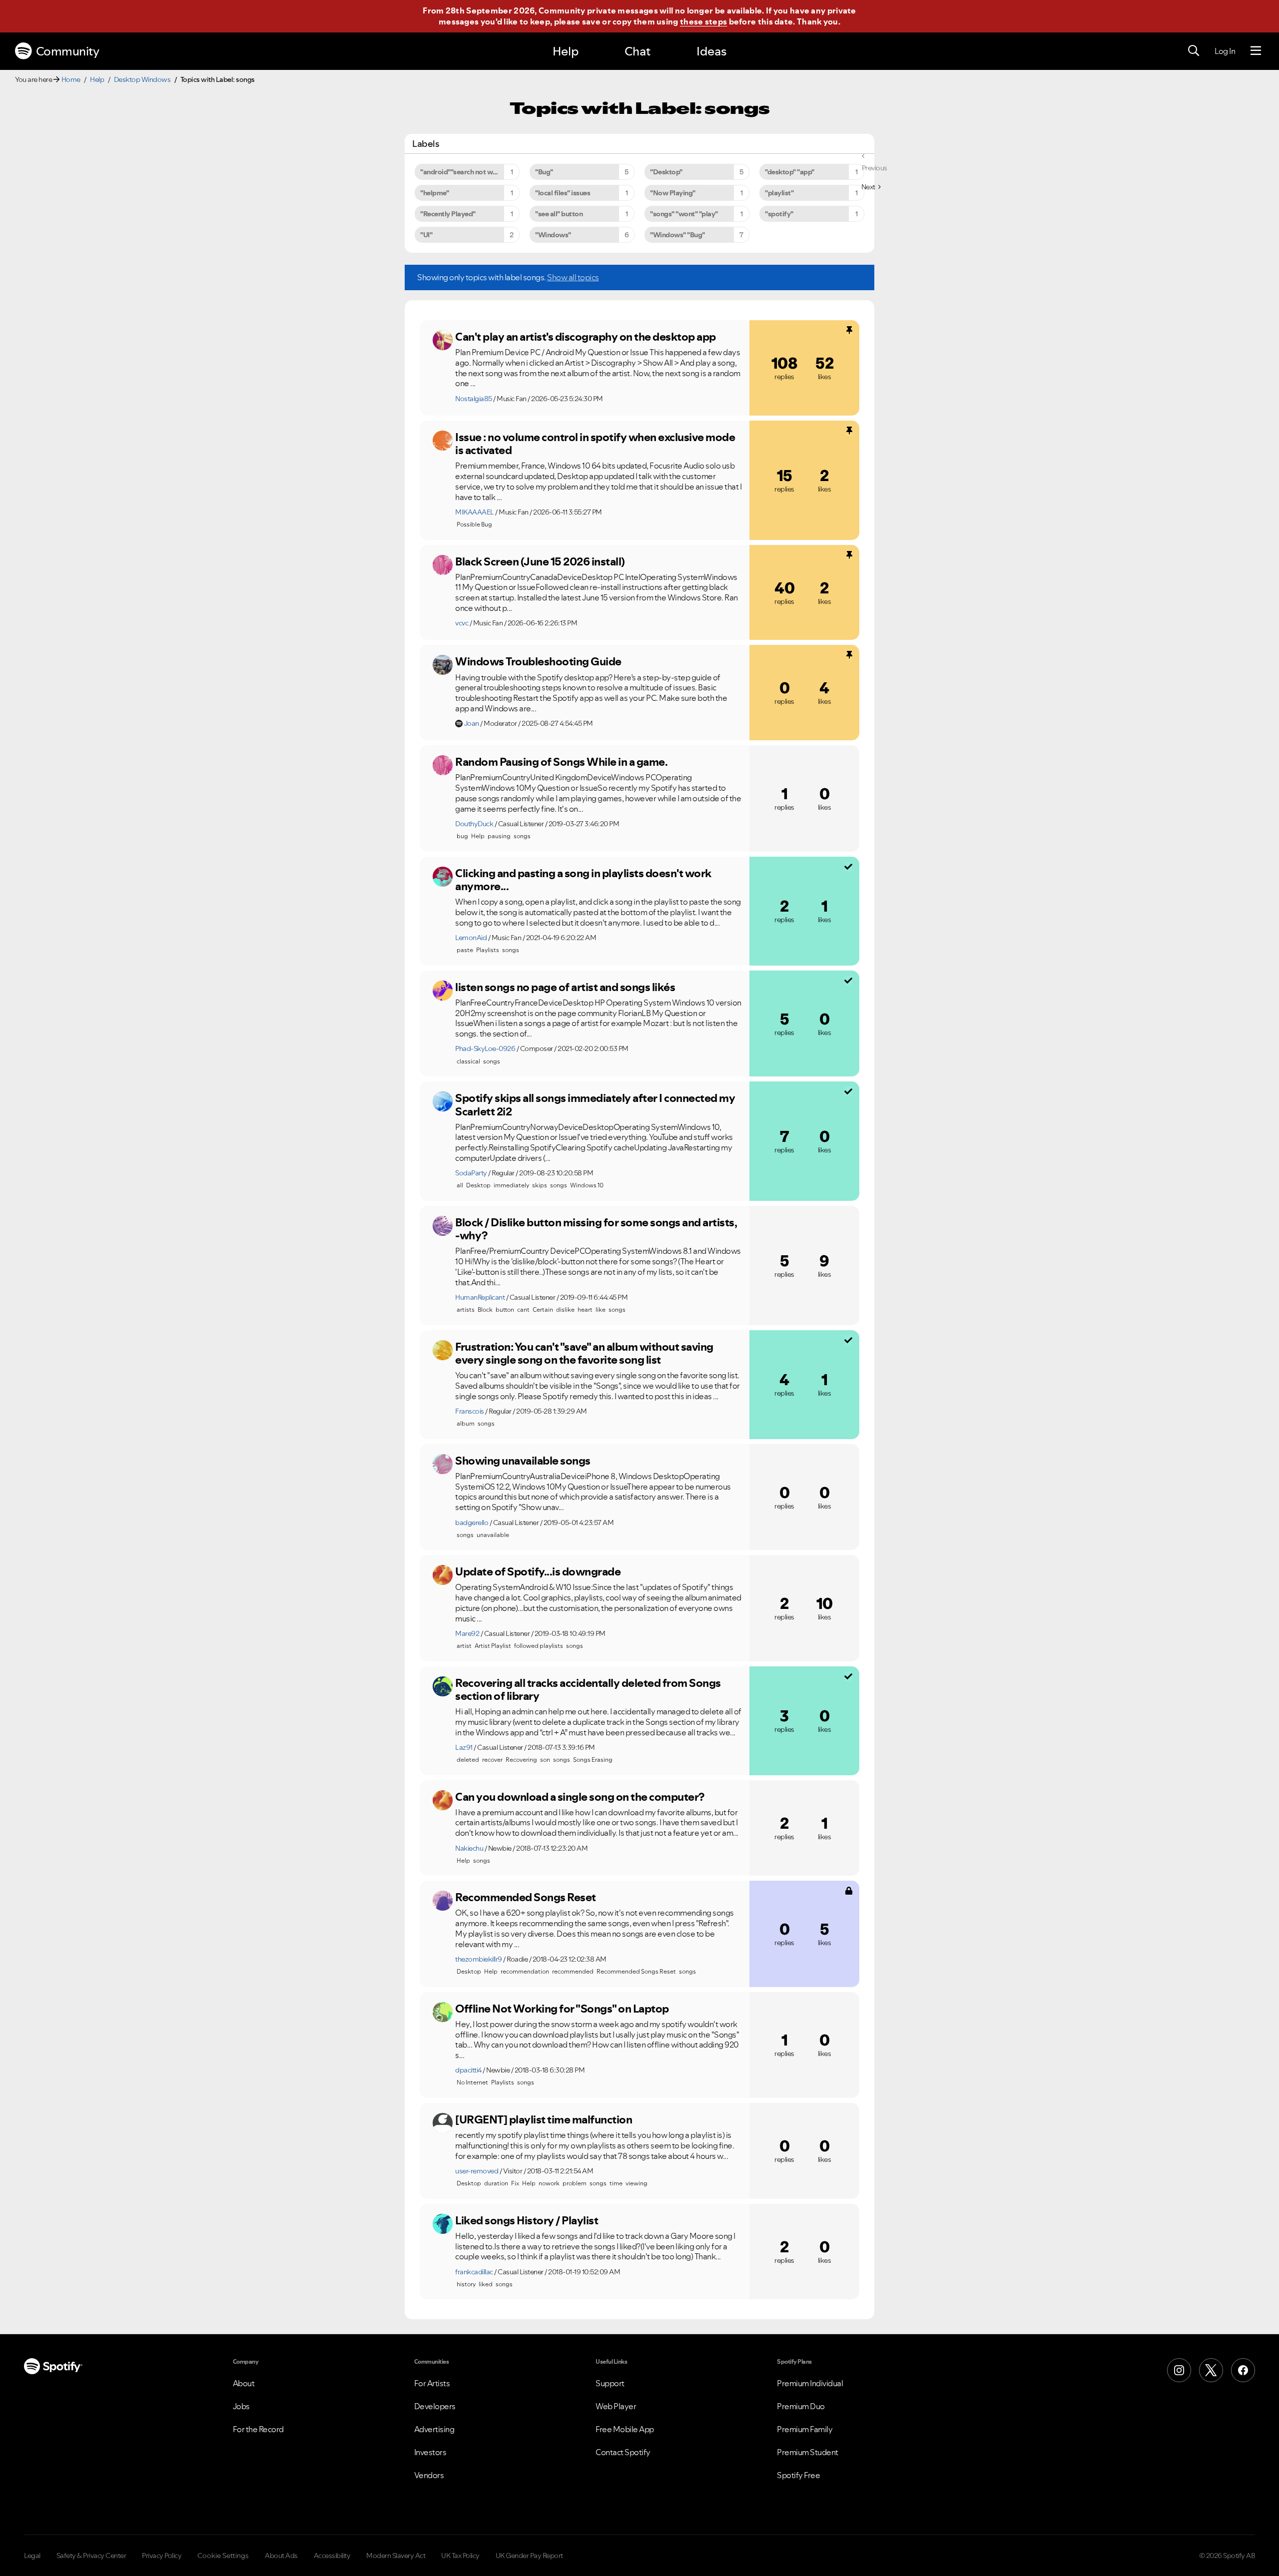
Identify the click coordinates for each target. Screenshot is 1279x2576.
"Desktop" (666, 172)
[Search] (1194, 51)
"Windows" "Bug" (677, 235)
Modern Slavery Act (396, 2556)
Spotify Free (798, 2475)
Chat (638, 51)
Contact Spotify (623, 2452)
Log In (1225, 51)
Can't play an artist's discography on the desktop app (586, 337)
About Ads (281, 2556)
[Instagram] (1179, 2370)
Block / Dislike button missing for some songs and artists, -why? (596, 1229)
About (244, 2383)
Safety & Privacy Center (91, 2556)
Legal (32, 2556)
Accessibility (332, 2556)
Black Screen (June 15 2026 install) (540, 561)
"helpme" (434, 193)
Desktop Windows (142, 79)
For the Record (258, 2429)
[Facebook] (1243, 2370)
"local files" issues (563, 193)
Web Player (616, 2406)
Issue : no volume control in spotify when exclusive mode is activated (595, 444)
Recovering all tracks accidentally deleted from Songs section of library (588, 1690)
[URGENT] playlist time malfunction (544, 2119)
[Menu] (1256, 51)
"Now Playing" (673, 193)
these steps (703, 21)
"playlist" (779, 193)
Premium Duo (801, 2406)
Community (68, 51)
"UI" (426, 235)
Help (566, 51)
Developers (435, 2406)
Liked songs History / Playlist (527, 2220)
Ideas (711, 51)
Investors (430, 2452)
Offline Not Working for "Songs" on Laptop (562, 2009)
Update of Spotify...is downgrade (538, 1571)
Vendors (429, 2475)
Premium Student (808, 2452)
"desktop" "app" (790, 172)
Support (610, 2383)
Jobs (241, 2406)
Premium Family (805, 2429)
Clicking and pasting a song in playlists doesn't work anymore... (583, 880)
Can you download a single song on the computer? (580, 1797)
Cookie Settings (223, 2556)
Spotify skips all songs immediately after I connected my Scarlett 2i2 (595, 1105)
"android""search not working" (468, 172)
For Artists (432, 2383)
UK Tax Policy (460, 2556)
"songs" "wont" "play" (684, 214)
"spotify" (779, 214)
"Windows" (553, 235)
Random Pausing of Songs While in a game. (561, 762)
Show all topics (573, 277)
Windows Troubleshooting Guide (538, 661)
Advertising (434, 2429)
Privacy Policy (162, 2556)
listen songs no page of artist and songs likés (565, 987)
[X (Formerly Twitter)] (1211, 2370)
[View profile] (443, 340)
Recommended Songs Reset (526, 1897)
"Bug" (544, 172)
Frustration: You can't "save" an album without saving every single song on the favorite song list (584, 1353)
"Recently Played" (448, 214)
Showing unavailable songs (523, 1461)
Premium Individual (810, 2383)
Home (71, 79)
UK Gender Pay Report (529, 2556)
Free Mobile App (625, 2429)
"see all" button (559, 214)
